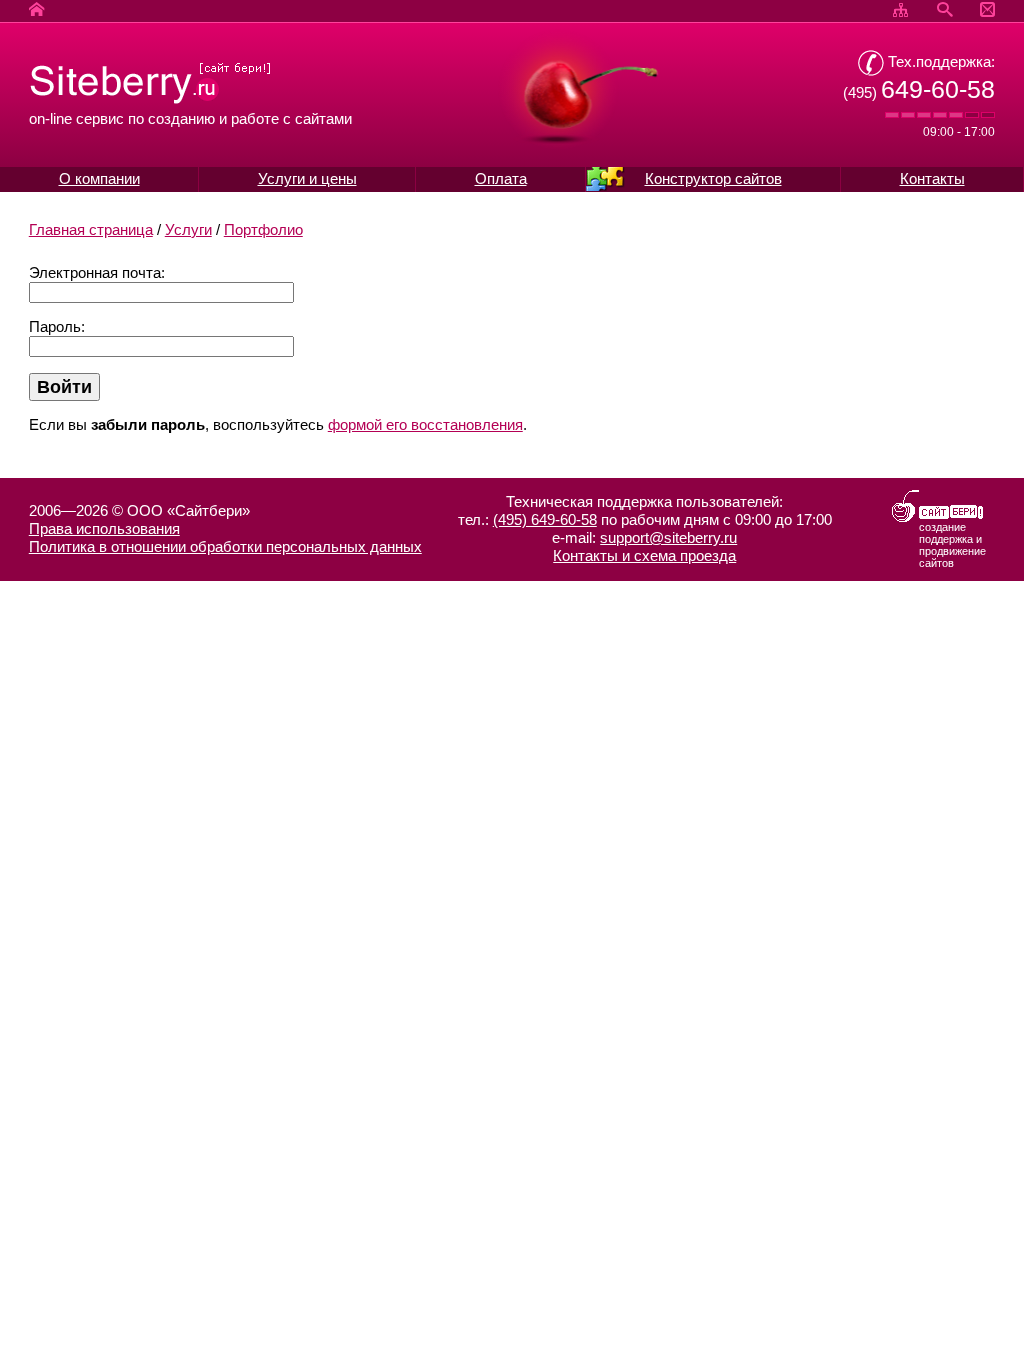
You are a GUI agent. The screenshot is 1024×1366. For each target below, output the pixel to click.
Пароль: (57, 326)
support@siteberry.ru (668, 537)
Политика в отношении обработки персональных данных (225, 546)
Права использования (104, 528)
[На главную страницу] (36, 10)
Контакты (932, 178)
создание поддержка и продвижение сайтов (952, 545)
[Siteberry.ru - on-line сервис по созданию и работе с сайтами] (150, 100)
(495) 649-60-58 (545, 519)
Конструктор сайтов (713, 178)
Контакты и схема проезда (644, 555)
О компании (99, 178)
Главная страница (91, 229)
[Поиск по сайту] (944, 10)
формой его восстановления (425, 424)
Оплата (501, 178)
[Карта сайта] (900, 10)
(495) (919, 92)
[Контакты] (987, 10)
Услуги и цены (307, 178)
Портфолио (263, 229)
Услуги (188, 229)
